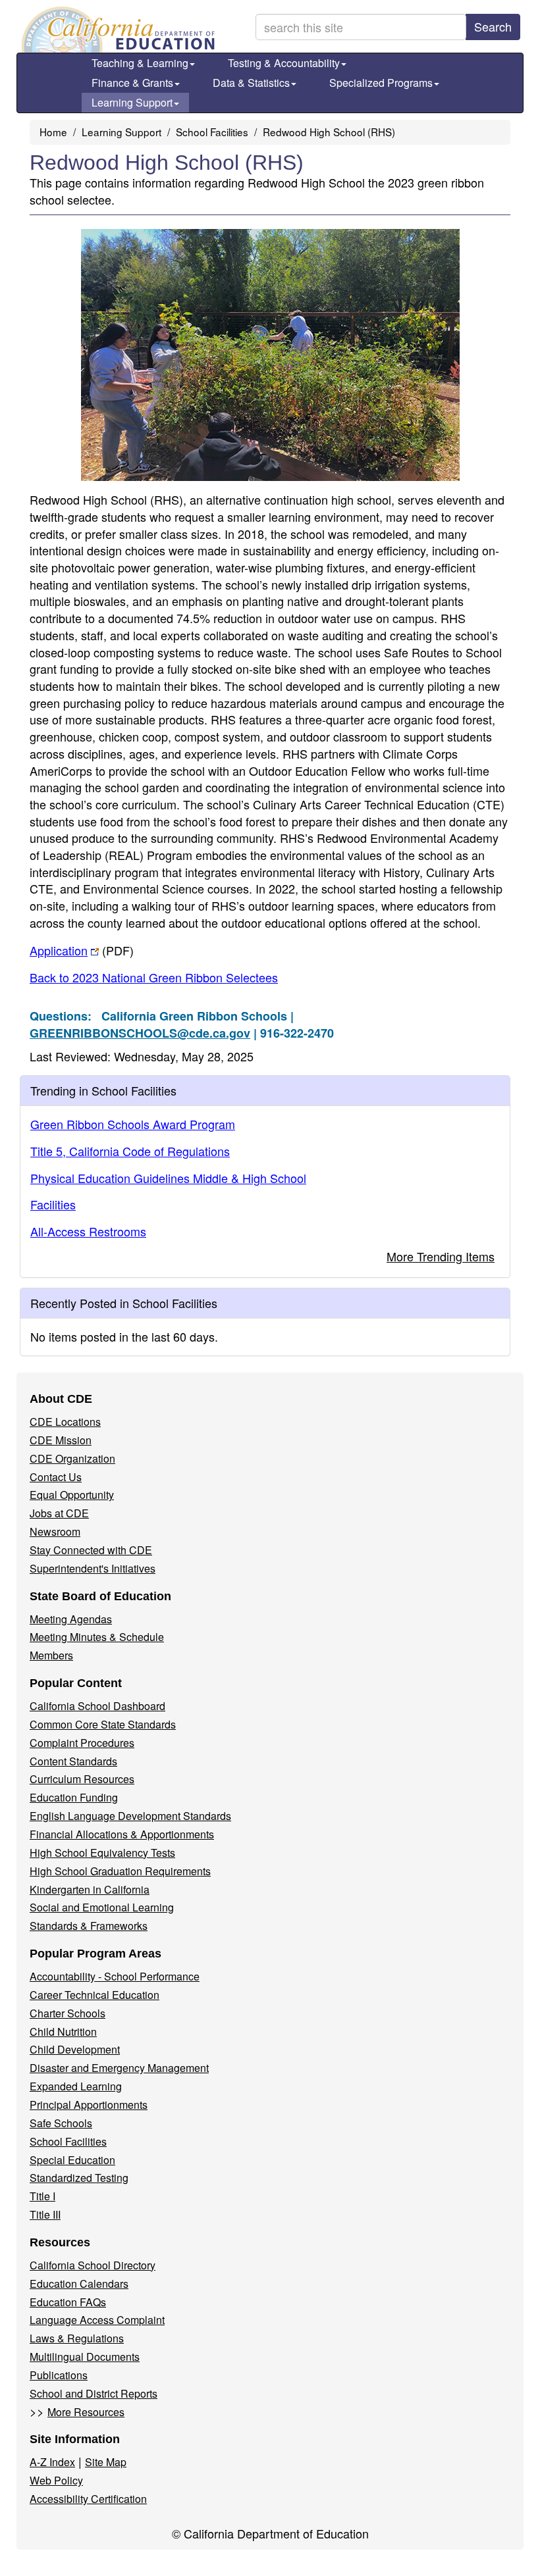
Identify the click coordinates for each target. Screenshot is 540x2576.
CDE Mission (61, 1440)
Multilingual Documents (85, 2357)
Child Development (75, 2049)
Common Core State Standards (103, 1724)
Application (82, 950)
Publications (59, 2375)
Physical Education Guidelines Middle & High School (168, 1178)
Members (51, 1655)
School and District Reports (94, 2393)
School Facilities (212, 132)
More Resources (86, 2412)
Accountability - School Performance (115, 1976)
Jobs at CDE (59, 1513)
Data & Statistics (251, 83)
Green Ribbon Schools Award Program (133, 1124)
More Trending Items (441, 1256)
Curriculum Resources (82, 1779)
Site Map (106, 2462)
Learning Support (132, 102)
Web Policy (56, 2480)
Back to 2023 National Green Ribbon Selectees (154, 977)
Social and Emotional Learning (102, 1907)
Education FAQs (68, 2302)
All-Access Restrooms (88, 1231)
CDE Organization (72, 1458)
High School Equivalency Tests (102, 1853)
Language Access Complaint (97, 2320)
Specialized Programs (381, 83)
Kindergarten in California (90, 1889)
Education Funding (74, 1797)
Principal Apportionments (89, 2105)
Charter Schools (67, 2013)
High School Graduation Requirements (120, 1871)
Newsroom (55, 1531)
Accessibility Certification (88, 2499)
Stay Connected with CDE (91, 1550)
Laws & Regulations (77, 2338)
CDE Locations (65, 1422)
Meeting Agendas (71, 1619)
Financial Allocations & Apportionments (122, 1834)
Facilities (53, 1204)
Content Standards (73, 1761)
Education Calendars (79, 2284)
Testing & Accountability (284, 63)
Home (53, 132)
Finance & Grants (132, 83)
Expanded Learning (76, 2086)
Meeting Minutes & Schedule (97, 1637)
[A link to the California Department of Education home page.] (117, 30)
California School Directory (93, 2265)
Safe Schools (61, 2123)
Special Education (72, 2160)
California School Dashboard (97, 1706)
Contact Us (56, 1477)
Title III (45, 2214)
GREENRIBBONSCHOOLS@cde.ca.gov (140, 1033)
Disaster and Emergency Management (119, 2068)
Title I (42, 2196)
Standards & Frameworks (89, 1926)
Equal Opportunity (72, 1495)
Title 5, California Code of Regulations (130, 1151)
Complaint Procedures (82, 1743)
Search (493, 26)
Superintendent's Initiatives (93, 1568)
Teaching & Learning (140, 63)
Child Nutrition (63, 2032)
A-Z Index (52, 2462)
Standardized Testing (79, 2178)
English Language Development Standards (130, 1816)
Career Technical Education (94, 1995)
